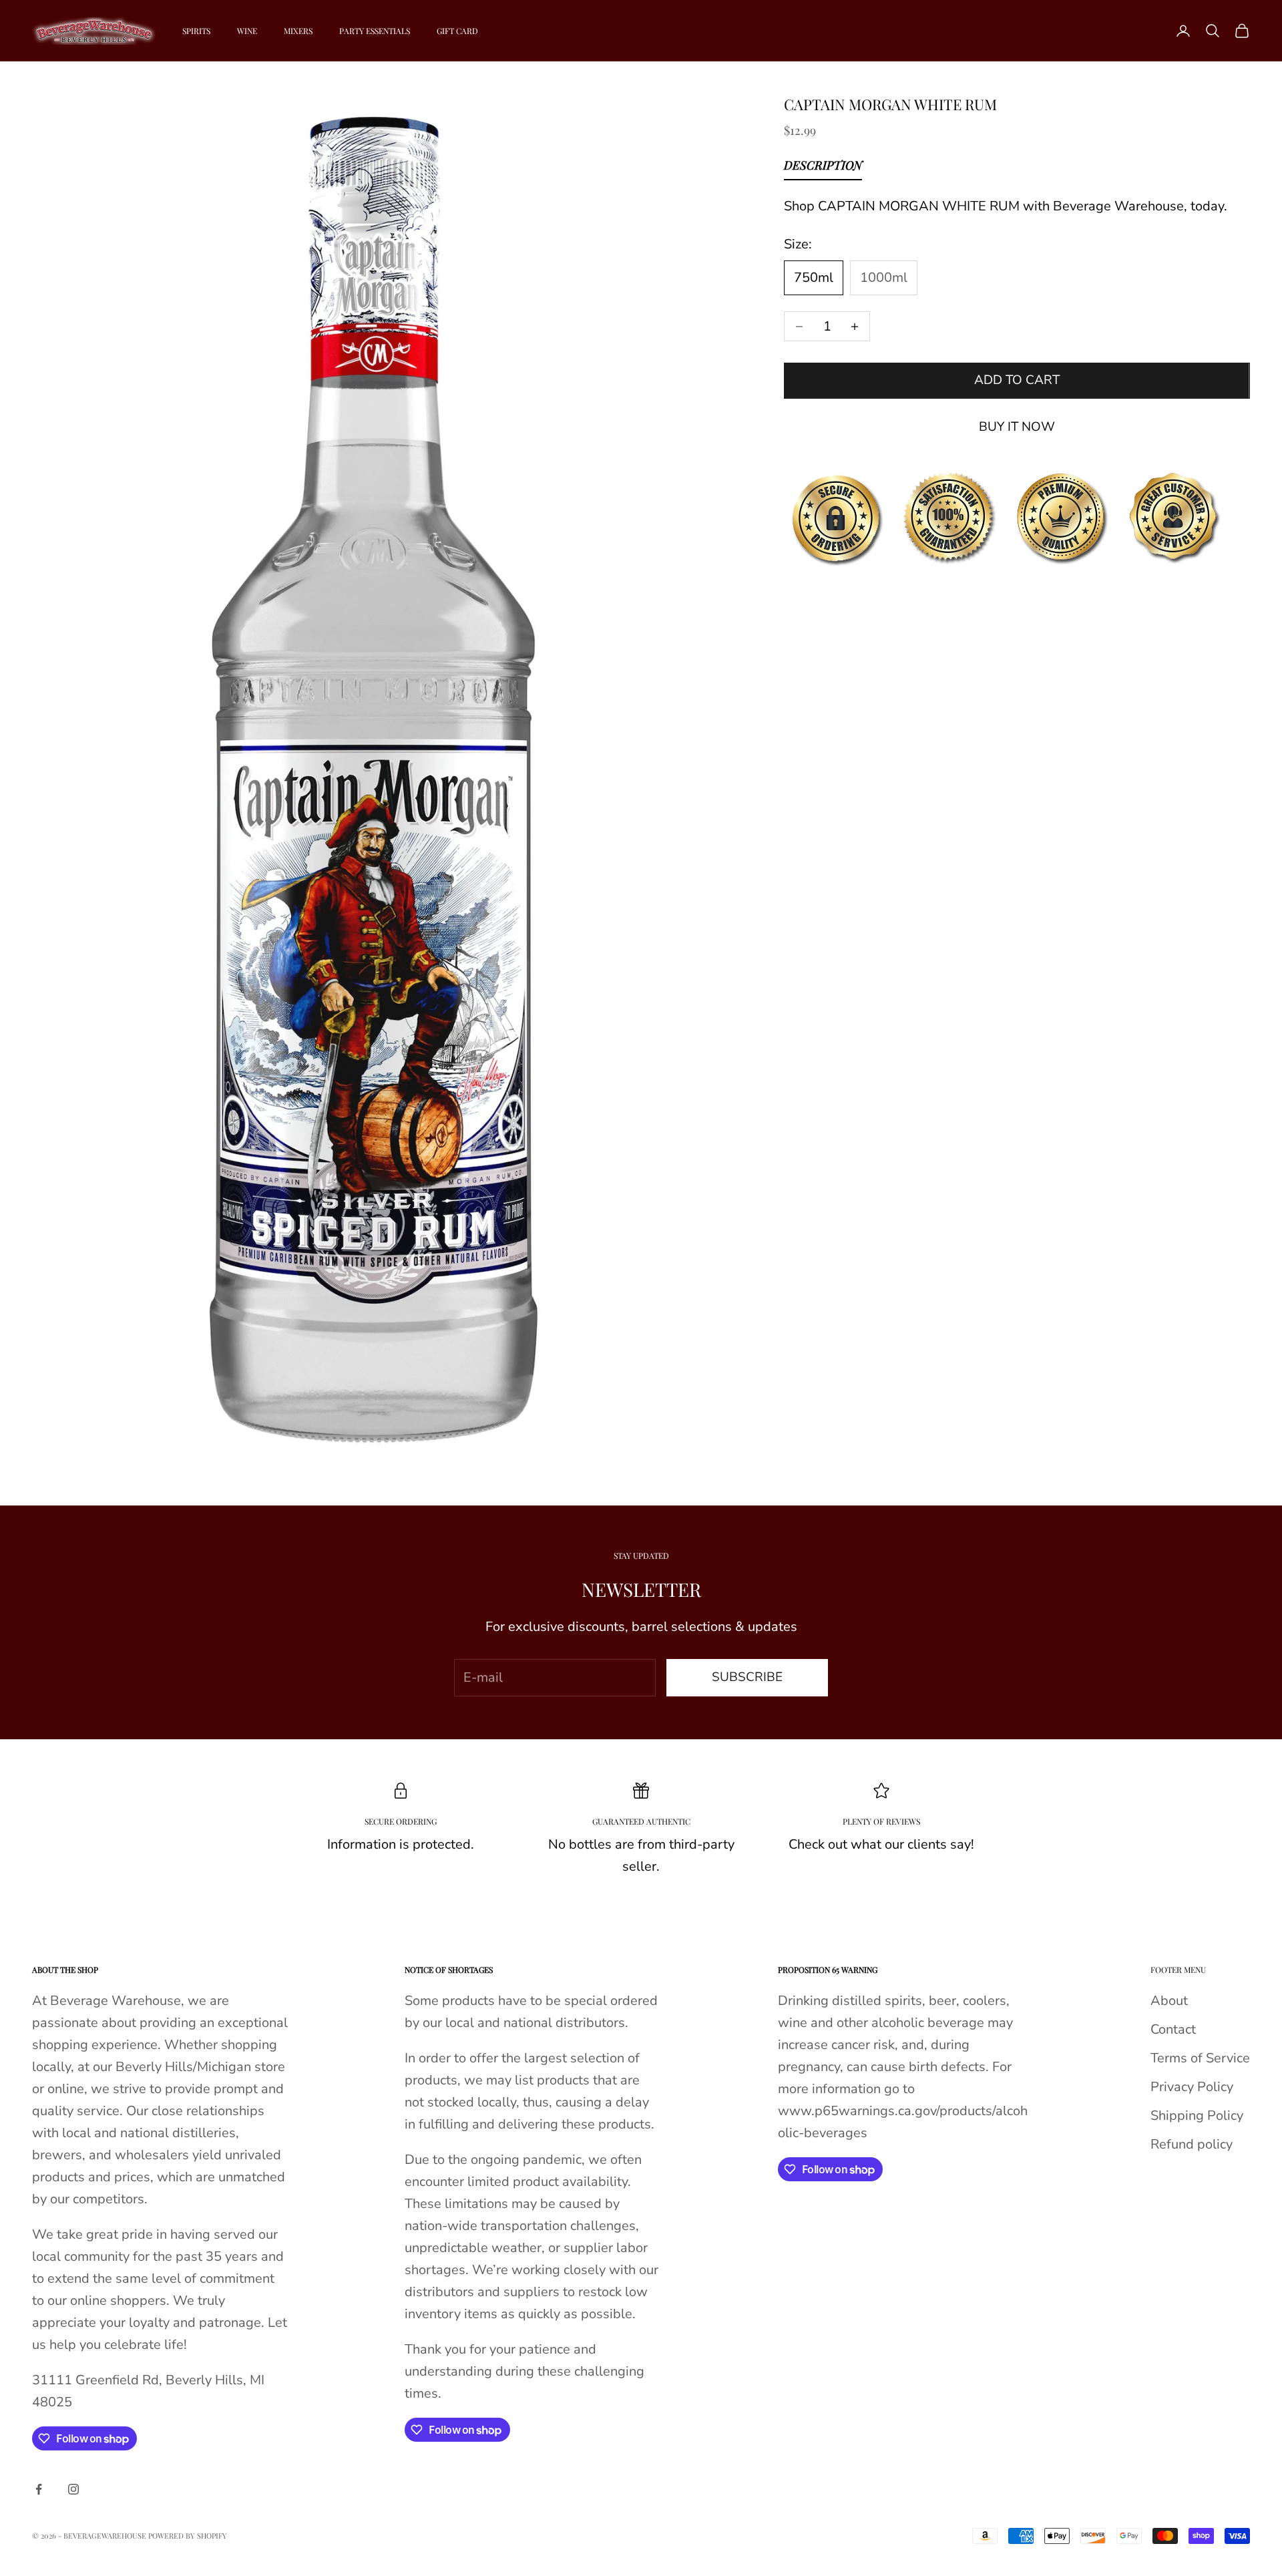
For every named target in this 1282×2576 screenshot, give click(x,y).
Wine (247, 31)
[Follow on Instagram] (73, 2489)
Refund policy (1192, 2144)
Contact (1173, 2029)
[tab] (823, 168)
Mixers (298, 31)
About (1169, 2001)
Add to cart (1017, 381)
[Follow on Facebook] (39, 2489)
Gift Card (457, 31)
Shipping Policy (1197, 2115)
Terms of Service (1200, 2058)
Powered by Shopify (188, 2536)
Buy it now (1017, 427)
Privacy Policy (1192, 2087)
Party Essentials (375, 31)
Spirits (196, 31)
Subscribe (747, 1677)
